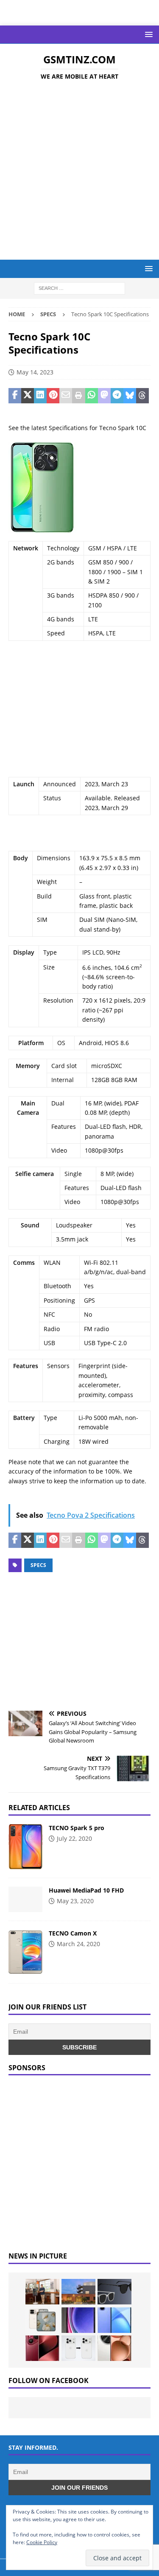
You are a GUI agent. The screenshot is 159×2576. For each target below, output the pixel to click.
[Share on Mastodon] (104, 396)
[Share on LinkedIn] (40, 396)
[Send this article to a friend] (66, 396)
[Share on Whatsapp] (92, 396)
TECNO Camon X (73, 1933)
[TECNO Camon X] (25, 1952)
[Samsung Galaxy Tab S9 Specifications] (78, 2320)
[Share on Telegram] (117, 396)
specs (38, 1565)
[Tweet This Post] (28, 396)
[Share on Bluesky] (130, 396)
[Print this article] (78, 396)
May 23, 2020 (75, 1901)
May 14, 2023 (35, 372)
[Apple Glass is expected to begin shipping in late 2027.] (114, 2292)
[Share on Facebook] (15, 396)
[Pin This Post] (53, 396)
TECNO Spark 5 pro (77, 1828)
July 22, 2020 (74, 1838)
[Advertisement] (79, 171)
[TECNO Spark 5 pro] (25, 1847)
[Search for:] (79, 288)
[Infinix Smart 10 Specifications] (114, 2320)
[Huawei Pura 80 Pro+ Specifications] (42, 2348)
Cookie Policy (42, 2542)
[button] (147, 34)
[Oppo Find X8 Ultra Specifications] (114, 2348)
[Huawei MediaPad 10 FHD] (25, 1899)
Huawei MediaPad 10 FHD (86, 1890)
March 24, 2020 (78, 1944)
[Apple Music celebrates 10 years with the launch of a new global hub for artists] (78, 2292)
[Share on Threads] (142, 396)
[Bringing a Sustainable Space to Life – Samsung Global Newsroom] (42, 2292)
